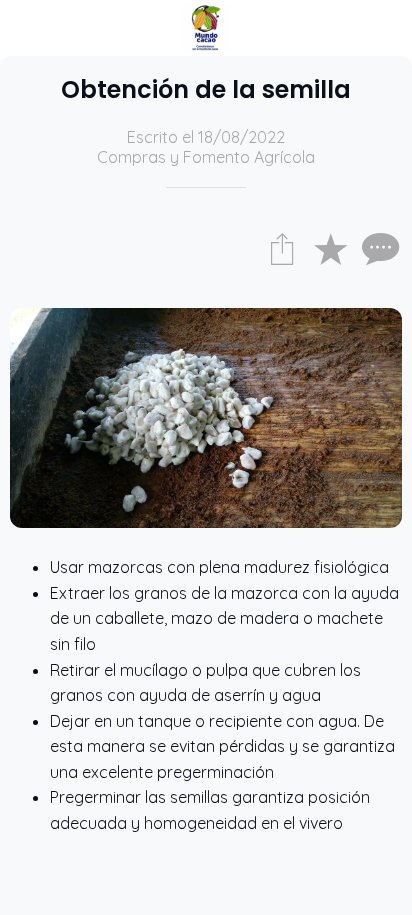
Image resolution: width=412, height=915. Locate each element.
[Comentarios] (378, 248)
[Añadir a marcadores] (330, 248)
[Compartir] (282, 248)
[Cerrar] (28, 28)
